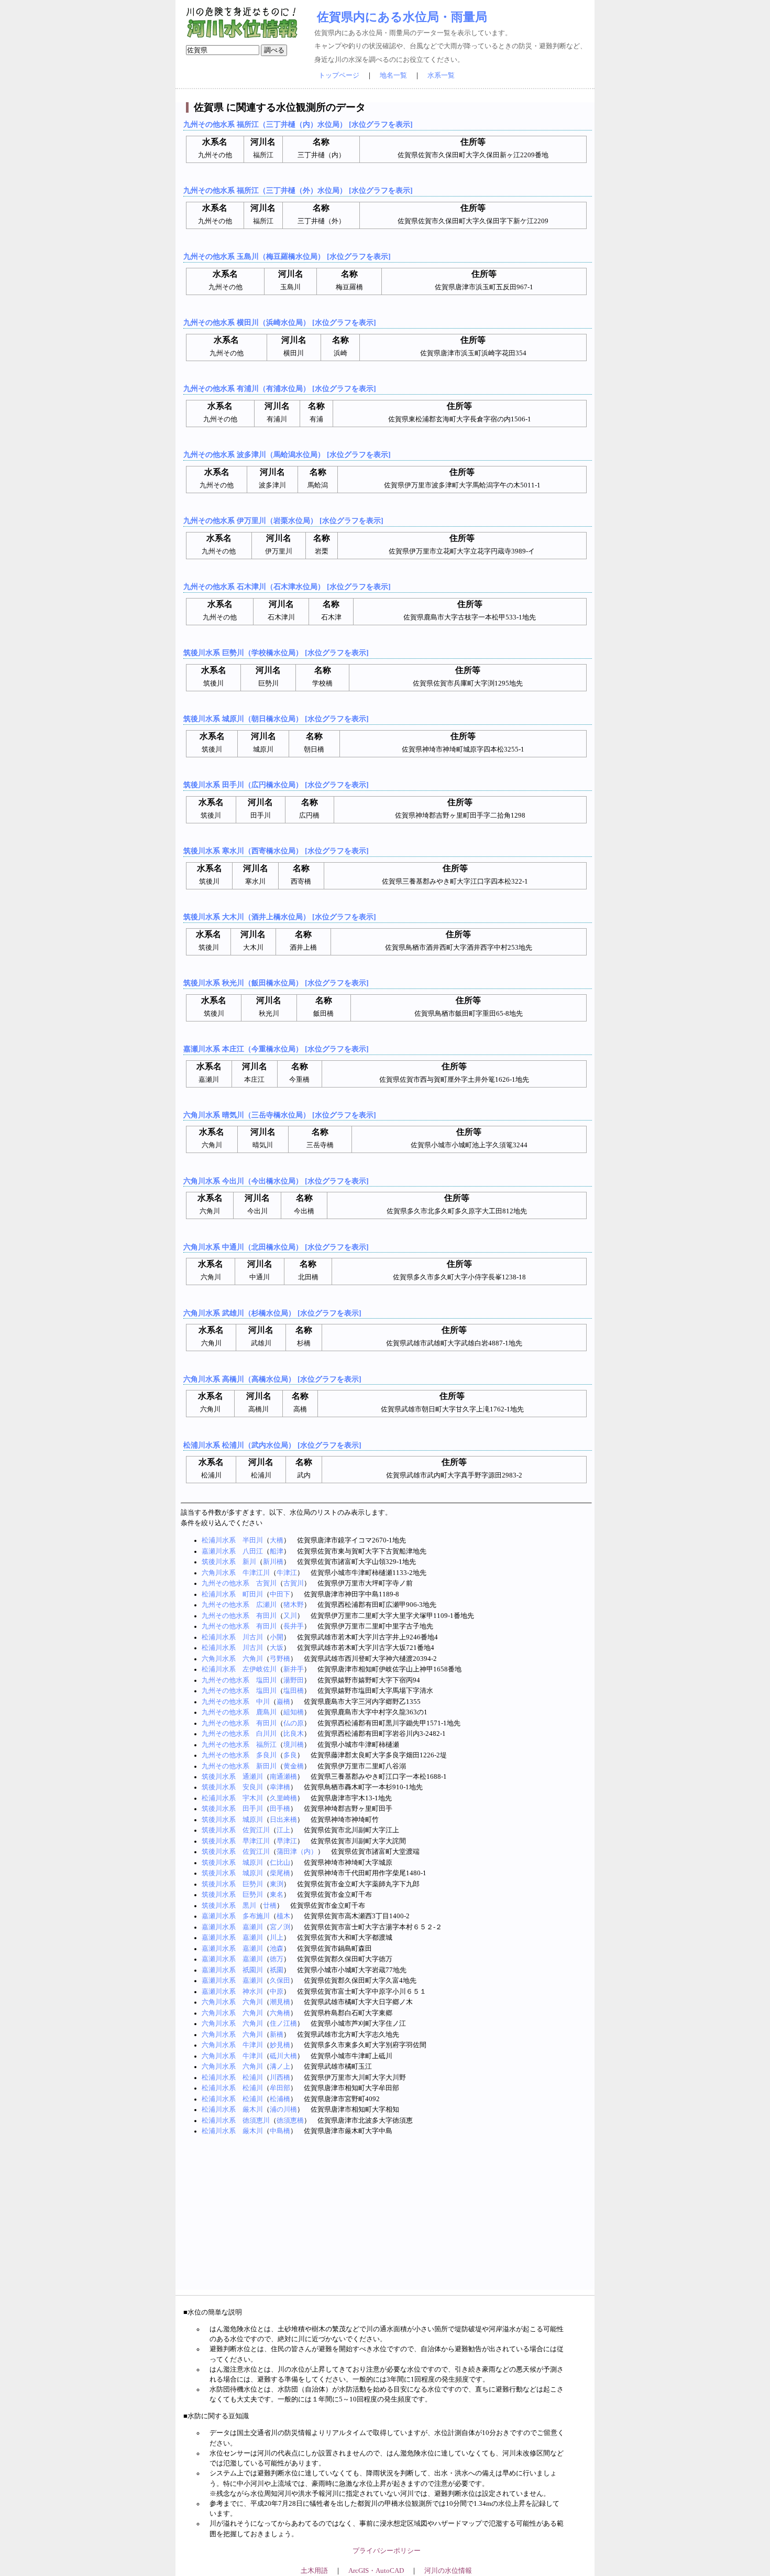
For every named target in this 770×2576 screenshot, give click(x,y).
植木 (283, 1916)
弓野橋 (280, 1659)
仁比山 (280, 1863)
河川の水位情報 (448, 2571)
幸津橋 (280, 1787)
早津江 (287, 1841)
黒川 (249, 1906)
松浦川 (253, 2078)
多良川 (266, 1755)
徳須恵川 (256, 2121)
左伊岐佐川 (260, 1669)
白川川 (266, 1734)
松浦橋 (280, 2099)
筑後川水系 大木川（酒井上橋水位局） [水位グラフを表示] (280, 917)
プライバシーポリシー (387, 2551)
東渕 (277, 1884)
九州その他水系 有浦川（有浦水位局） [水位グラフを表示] (280, 388)
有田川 (266, 1616)
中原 (277, 1992)
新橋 (277, 2035)
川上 (277, 1938)
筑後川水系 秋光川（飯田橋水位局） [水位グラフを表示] (276, 983)
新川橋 (273, 1562)
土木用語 (314, 2571)
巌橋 (283, 1702)
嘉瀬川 (253, 1927)
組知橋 (294, 1712)
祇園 (277, 1970)
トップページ (339, 75)
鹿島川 (266, 1712)
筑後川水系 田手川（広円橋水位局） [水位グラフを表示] (276, 785)
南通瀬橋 (283, 1777)
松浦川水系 (219, 1540)
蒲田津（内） (297, 1852)
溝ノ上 (280, 2067)
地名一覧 (393, 75)
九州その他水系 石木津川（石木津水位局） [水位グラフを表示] (287, 586)
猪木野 (294, 1605)
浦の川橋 (283, 2110)
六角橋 (280, 2013)
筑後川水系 (219, 1562)
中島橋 (280, 2131)
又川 (290, 1616)
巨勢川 (253, 1884)
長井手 (294, 1626)
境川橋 (294, 1745)
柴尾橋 (280, 1873)
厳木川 (253, 2110)
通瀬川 (253, 1777)
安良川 (253, 1787)
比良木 (294, 1734)
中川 (263, 1702)
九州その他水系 (225, 1583)
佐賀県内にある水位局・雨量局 (402, 17)
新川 (249, 1562)
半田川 (253, 1540)
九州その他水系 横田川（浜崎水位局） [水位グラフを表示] (280, 322)
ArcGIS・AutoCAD (376, 2571)
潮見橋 (280, 2002)
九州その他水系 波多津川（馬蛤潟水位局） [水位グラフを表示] (287, 454)
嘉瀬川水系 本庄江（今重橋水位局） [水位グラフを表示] (276, 1049)
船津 (277, 1551)
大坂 (277, 1648)
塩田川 (266, 1680)
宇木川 (253, 1798)
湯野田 (294, 1680)
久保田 (280, 1981)
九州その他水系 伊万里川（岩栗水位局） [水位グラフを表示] (283, 520)
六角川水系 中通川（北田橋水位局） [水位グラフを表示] (276, 1247)
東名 (277, 1895)
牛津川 (253, 2045)
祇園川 (253, 1970)
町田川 (253, 1594)
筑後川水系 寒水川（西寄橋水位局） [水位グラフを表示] (276, 851)
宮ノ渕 (280, 1927)
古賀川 (266, 1583)
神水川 (253, 1992)
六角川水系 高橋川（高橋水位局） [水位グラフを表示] (272, 1379)
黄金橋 (294, 1766)
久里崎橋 (283, 1798)
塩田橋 (294, 1691)
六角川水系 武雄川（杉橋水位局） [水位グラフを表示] (272, 1313)
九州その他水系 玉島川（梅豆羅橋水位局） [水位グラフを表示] (287, 256)
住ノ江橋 (283, 2024)
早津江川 (256, 1841)
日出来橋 (283, 1820)
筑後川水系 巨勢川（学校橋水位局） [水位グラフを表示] (276, 653)
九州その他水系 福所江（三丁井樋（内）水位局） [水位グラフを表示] (298, 124)
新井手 (294, 1669)
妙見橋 (280, 2045)
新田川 (266, 1766)
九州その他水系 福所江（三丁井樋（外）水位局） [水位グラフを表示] (298, 190)
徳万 (277, 1959)
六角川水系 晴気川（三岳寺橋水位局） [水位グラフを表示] (280, 1115)
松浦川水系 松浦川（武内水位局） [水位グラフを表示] (272, 1445)
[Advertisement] (386, 2216)
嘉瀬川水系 (219, 1551)
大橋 (277, 1540)
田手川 (253, 1809)
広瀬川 (266, 1605)
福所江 (266, 1745)
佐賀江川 (256, 1830)
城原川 (253, 1820)
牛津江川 (256, 1573)
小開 (277, 1637)
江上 (283, 1830)
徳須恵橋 (290, 2121)
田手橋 (280, 1809)
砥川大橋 (283, 2056)
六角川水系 (219, 1573)
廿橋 (270, 1906)
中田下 (280, 1594)
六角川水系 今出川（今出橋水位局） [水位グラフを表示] (276, 1181)
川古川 (253, 1637)
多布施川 (256, 1916)
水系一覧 (441, 75)
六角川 (253, 1659)
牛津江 (287, 1573)
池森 (277, 1949)
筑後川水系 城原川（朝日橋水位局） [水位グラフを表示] (276, 719)
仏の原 (294, 1723)
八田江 (253, 1551)
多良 (290, 1755)
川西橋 (280, 2078)
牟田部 (280, 2088)
